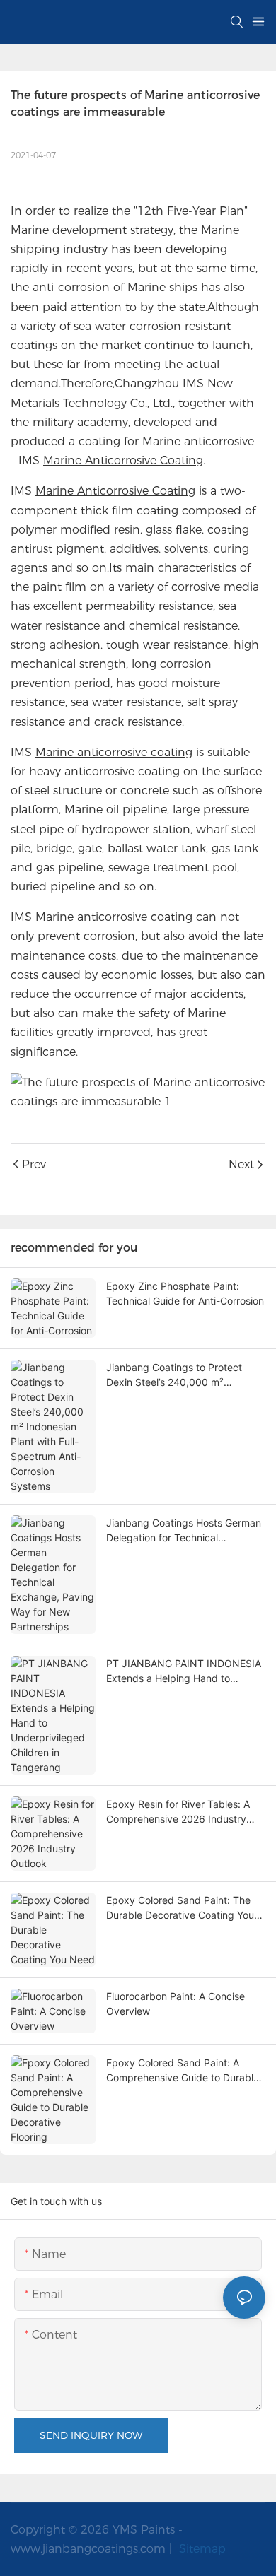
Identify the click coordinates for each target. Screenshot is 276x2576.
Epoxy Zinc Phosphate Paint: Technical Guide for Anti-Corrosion (185, 1293)
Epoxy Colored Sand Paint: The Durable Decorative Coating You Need (180, 1908)
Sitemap (201, 2549)
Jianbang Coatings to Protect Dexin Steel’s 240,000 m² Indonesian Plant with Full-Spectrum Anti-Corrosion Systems (184, 1375)
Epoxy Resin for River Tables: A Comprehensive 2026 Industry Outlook (178, 1812)
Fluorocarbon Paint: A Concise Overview (176, 2004)
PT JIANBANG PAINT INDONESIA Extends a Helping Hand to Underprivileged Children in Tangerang (184, 1671)
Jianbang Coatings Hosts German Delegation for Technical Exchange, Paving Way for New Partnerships (184, 1531)
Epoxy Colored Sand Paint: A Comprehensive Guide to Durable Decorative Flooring (183, 2071)
